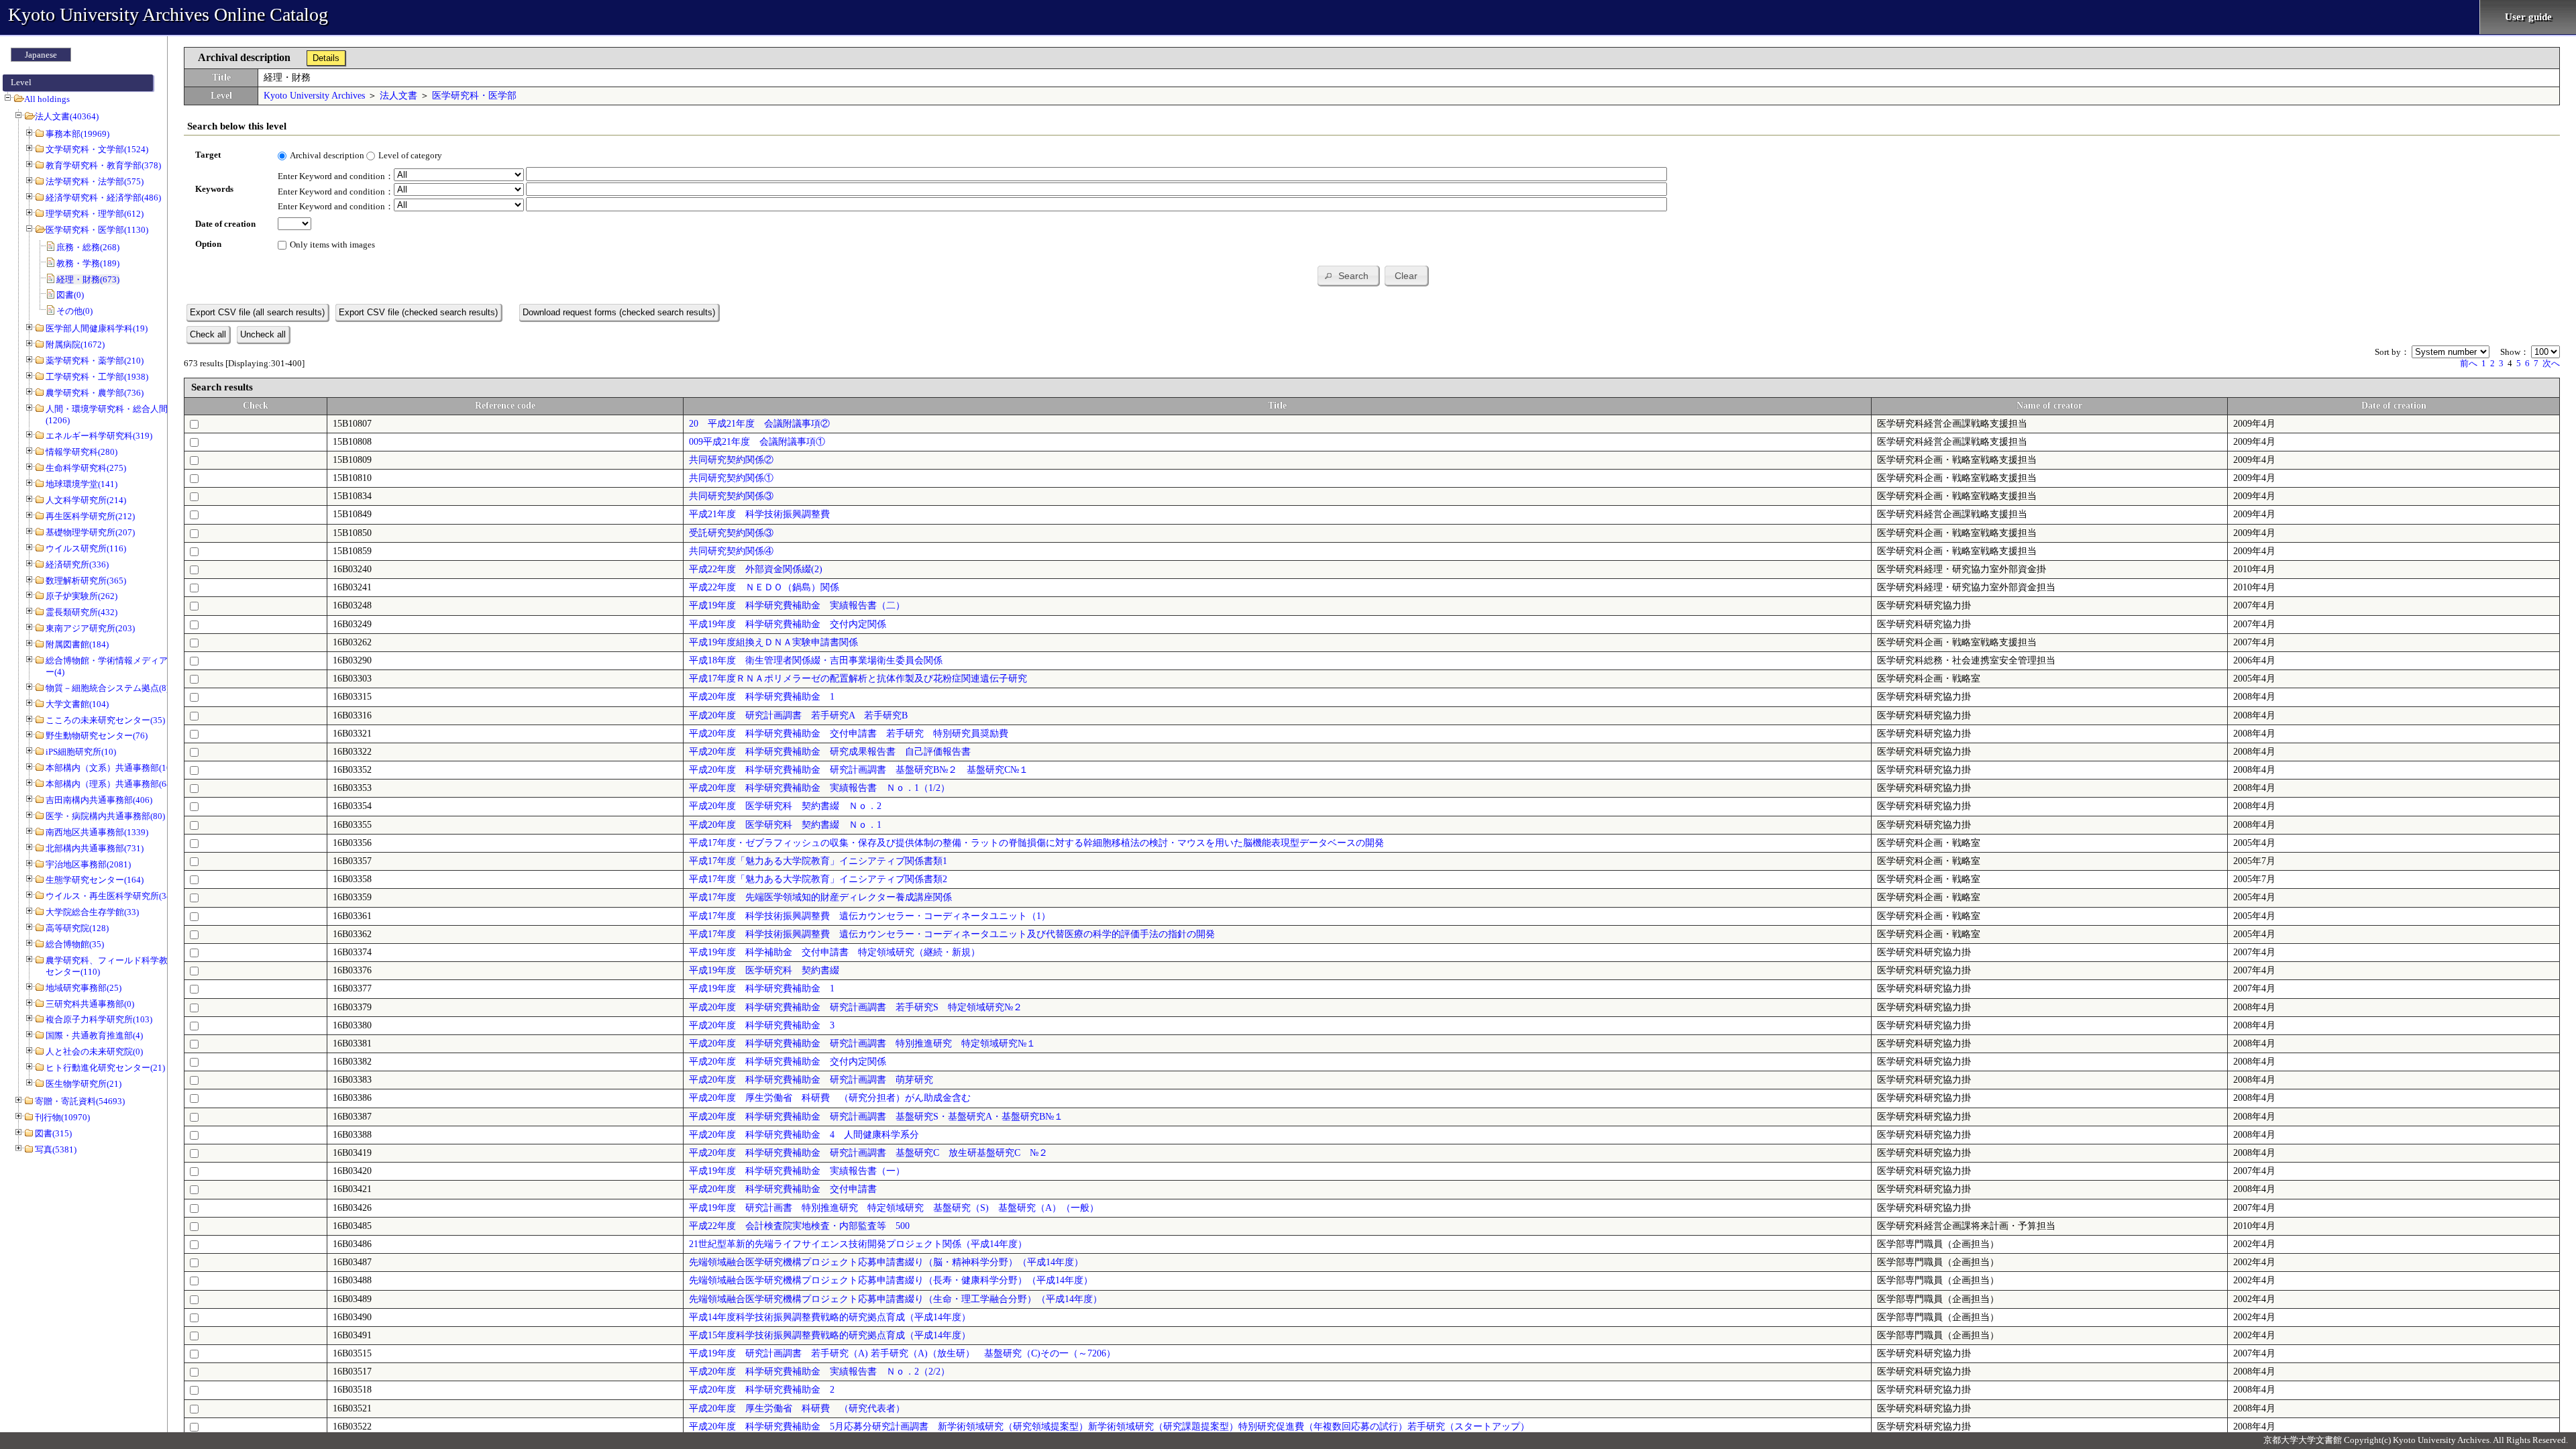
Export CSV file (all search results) (257, 312)
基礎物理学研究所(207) (90, 532)
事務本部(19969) (77, 134)
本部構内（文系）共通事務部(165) (112, 768)
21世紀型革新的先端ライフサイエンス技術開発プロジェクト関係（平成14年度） (858, 1244)
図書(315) (53, 1133)
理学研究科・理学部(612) (95, 214)
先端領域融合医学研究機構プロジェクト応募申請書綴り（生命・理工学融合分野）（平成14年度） (896, 1299)
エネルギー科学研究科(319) (99, 436)
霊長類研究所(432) (82, 612)
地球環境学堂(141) (82, 484)
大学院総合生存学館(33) (92, 912)
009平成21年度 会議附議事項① (757, 442)
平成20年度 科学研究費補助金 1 (762, 697)
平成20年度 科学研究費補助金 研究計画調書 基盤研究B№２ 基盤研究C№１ (859, 770)
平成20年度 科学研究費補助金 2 (762, 1390)
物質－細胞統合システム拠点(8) (107, 688)
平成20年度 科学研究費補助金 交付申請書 (783, 1189)
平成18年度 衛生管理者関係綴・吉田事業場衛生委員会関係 (816, 660)
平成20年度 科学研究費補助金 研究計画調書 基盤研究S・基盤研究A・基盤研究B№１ (876, 1117)
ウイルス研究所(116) (86, 548)
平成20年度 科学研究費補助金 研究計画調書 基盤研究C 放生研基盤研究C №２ (868, 1153)
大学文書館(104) (77, 704)
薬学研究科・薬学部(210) (95, 361)
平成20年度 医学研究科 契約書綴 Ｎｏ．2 (785, 806)
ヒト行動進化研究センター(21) (105, 1068)
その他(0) (74, 311)
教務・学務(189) (88, 263)
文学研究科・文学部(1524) (97, 149)
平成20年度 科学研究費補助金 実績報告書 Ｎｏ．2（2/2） (819, 1372)
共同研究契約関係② (731, 460)
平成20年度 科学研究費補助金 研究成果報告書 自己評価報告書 (830, 752)
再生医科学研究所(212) (90, 516)
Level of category (410, 155)
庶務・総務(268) (88, 247)
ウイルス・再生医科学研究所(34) (110, 896)
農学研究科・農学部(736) (95, 393)
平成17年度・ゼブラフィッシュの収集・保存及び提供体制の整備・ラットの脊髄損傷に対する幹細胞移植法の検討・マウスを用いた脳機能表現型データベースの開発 (1036, 843)
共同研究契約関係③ (731, 496)
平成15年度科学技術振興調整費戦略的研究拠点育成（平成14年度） (830, 1335)
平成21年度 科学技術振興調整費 (759, 514)
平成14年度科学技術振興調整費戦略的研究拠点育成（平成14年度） (830, 1317)
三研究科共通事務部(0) (90, 1004)
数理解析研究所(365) (86, 581)
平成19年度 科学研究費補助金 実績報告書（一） (797, 1171)
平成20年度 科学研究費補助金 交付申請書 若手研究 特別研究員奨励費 (849, 734)
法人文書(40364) (67, 116)
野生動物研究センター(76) (97, 736)
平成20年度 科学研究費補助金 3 (762, 1025)
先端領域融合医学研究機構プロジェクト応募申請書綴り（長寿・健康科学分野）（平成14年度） (891, 1280)
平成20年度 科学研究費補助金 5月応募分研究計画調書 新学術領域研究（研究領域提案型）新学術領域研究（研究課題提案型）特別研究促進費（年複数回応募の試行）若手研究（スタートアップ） (1109, 1427)
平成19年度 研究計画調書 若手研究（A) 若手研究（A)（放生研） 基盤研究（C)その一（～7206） (902, 1353)
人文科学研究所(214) (86, 500)
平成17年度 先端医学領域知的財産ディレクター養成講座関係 (820, 897)
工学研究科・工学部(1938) (97, 377)
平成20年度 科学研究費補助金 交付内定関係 (788, 1062)
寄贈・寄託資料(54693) (80, 1101)
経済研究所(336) (77, 565)
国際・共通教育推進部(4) (94, 1035)
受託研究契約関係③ (731, 533)
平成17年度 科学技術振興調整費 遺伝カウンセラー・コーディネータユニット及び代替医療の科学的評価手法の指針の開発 (952, 934)
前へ (2469, 363)
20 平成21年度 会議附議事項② (759, 424)
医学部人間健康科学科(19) (97, 328)
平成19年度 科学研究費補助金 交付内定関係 (788, 624)
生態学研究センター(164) (95, 880)
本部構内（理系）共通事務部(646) (112, 784)
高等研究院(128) (77, 928)
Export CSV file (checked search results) (418, 312)
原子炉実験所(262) (82, 596)
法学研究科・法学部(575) (95, 181)
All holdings (47, 99)
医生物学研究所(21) (84, 1084)
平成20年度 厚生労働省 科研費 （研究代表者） (797, 1408)
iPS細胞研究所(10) (81, 752)
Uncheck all (263, 334)
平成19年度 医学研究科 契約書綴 (764, 970)
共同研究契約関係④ (731, 551)
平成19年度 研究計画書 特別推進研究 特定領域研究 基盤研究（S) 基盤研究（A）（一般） (894, 1208)
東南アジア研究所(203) (90, 628)
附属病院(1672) (75, 344)
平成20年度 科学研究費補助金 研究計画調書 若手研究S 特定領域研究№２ (856, 1007)
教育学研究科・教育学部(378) (103, 165)
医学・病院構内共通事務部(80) (105, 816)
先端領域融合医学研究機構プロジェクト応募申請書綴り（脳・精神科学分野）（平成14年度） (886, 1262)
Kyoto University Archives (314, 96)
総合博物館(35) (75, 944)
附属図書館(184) (77, 644)
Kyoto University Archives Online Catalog (168, 14)
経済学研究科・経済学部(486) (103, 198)
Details (326, 58)
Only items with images (332, 245)
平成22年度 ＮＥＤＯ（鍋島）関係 (764, 587)
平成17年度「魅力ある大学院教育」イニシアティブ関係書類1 (818, 861)
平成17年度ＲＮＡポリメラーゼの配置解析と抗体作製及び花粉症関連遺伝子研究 (858, 679)
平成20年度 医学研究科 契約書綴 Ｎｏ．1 (785, 825)
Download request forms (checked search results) (619, 312)
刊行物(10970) (62, 1117)
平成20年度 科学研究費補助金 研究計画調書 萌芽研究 (811, 1080)
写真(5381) (56, 1149)
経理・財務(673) (88, 279)
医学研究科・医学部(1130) (97, 230)
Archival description (327, 155)
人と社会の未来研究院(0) (94, 1052)
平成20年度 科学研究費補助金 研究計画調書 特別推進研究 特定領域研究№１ (862, 1043)
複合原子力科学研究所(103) (99, 1019)
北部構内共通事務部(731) (95, 848)
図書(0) (70, 295)
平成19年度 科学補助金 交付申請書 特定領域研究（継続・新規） (835, 952)
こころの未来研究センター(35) (105, 720)
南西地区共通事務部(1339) (97, 832)
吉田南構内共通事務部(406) (99, 800)
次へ (2551, 363)
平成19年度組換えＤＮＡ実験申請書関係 (773, 642)
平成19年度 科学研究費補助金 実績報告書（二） (797, 605)
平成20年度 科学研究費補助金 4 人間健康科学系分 (804, 1135)
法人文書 (398, 96)
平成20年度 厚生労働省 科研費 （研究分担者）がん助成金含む (830, 1098)
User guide (2528, 17)
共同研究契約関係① (731, 478)
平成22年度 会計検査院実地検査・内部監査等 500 (799, 1226)
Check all (208, 334)
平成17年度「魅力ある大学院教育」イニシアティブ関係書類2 (818, 879)
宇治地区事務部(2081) (88, 864)
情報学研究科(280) (82, 452)
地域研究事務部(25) (84, 988)
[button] (1348, 275)
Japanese (41, 55)
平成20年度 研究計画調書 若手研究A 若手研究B (798, 715)
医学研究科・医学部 (474, 96)
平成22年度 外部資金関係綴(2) (756, 569)
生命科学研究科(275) (86, 468)
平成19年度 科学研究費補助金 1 (762, 988)
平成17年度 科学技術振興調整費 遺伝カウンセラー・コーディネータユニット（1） (870, 916)
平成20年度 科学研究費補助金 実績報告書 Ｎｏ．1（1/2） (819, 788)
